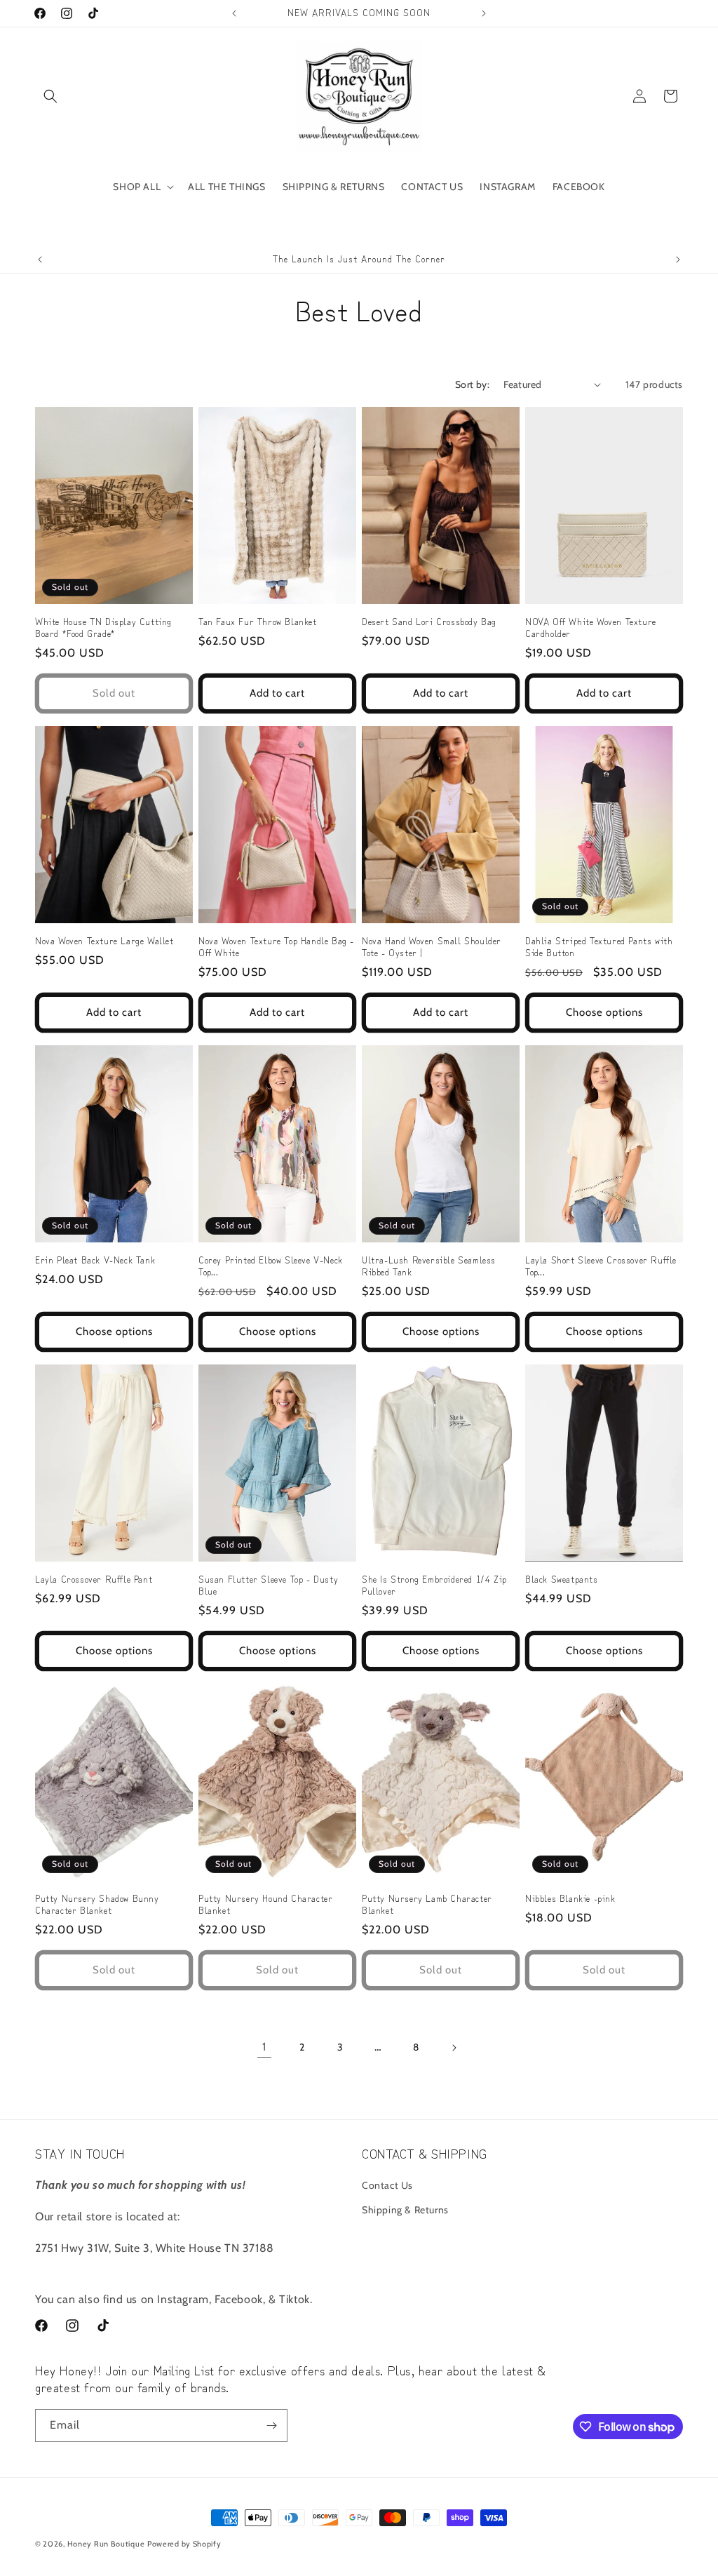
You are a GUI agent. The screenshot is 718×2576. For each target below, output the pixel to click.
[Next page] (454, 2048)
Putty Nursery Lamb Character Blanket (427, 1905)
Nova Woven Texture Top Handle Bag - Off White (276, 947)
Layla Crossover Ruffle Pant (94, 1579)
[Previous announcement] (234, 13)
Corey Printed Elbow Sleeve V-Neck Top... (271, 1266)
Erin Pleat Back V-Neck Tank (95, 1260)
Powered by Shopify (184, 2544)
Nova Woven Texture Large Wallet (104, 941)
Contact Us (387, 2185)
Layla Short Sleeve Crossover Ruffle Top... (601, 1266)
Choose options (604, 1012)
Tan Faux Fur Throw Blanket (258, 622)
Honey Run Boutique (106, 2544)
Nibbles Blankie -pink (570, 1899)
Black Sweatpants (562, 1579)
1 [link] (264, 2047)
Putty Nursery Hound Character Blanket (265, 1905)
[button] (50, 96)
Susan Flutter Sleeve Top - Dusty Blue (268, 1585)
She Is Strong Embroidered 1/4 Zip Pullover (434, 1585)
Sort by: (472, 384)
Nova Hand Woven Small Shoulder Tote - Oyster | (432, 947)
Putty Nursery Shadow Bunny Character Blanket (97, 1905)
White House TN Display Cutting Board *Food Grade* (103, 628)
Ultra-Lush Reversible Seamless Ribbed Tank (429, 1266)
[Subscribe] (271, 2426)
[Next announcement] (484, 13)
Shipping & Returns (405, 2210)
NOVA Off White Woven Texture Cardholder (591, 628)
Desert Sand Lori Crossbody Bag (429, 622)
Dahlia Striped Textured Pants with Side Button (599, 947)
